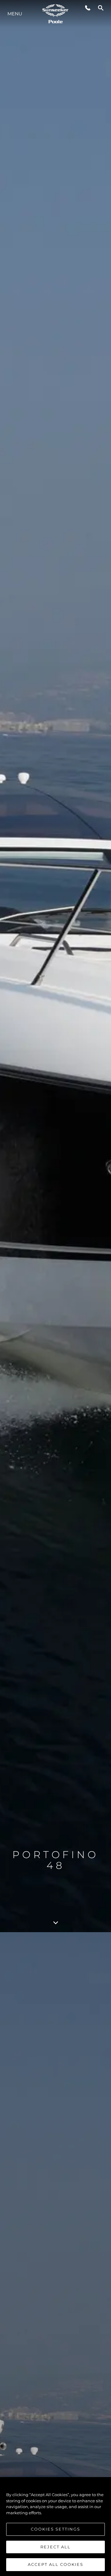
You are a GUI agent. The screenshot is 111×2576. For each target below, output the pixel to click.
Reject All (55, 2547)
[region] (55, 2527)
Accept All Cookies (55, 2564)
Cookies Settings (55, 2529)
